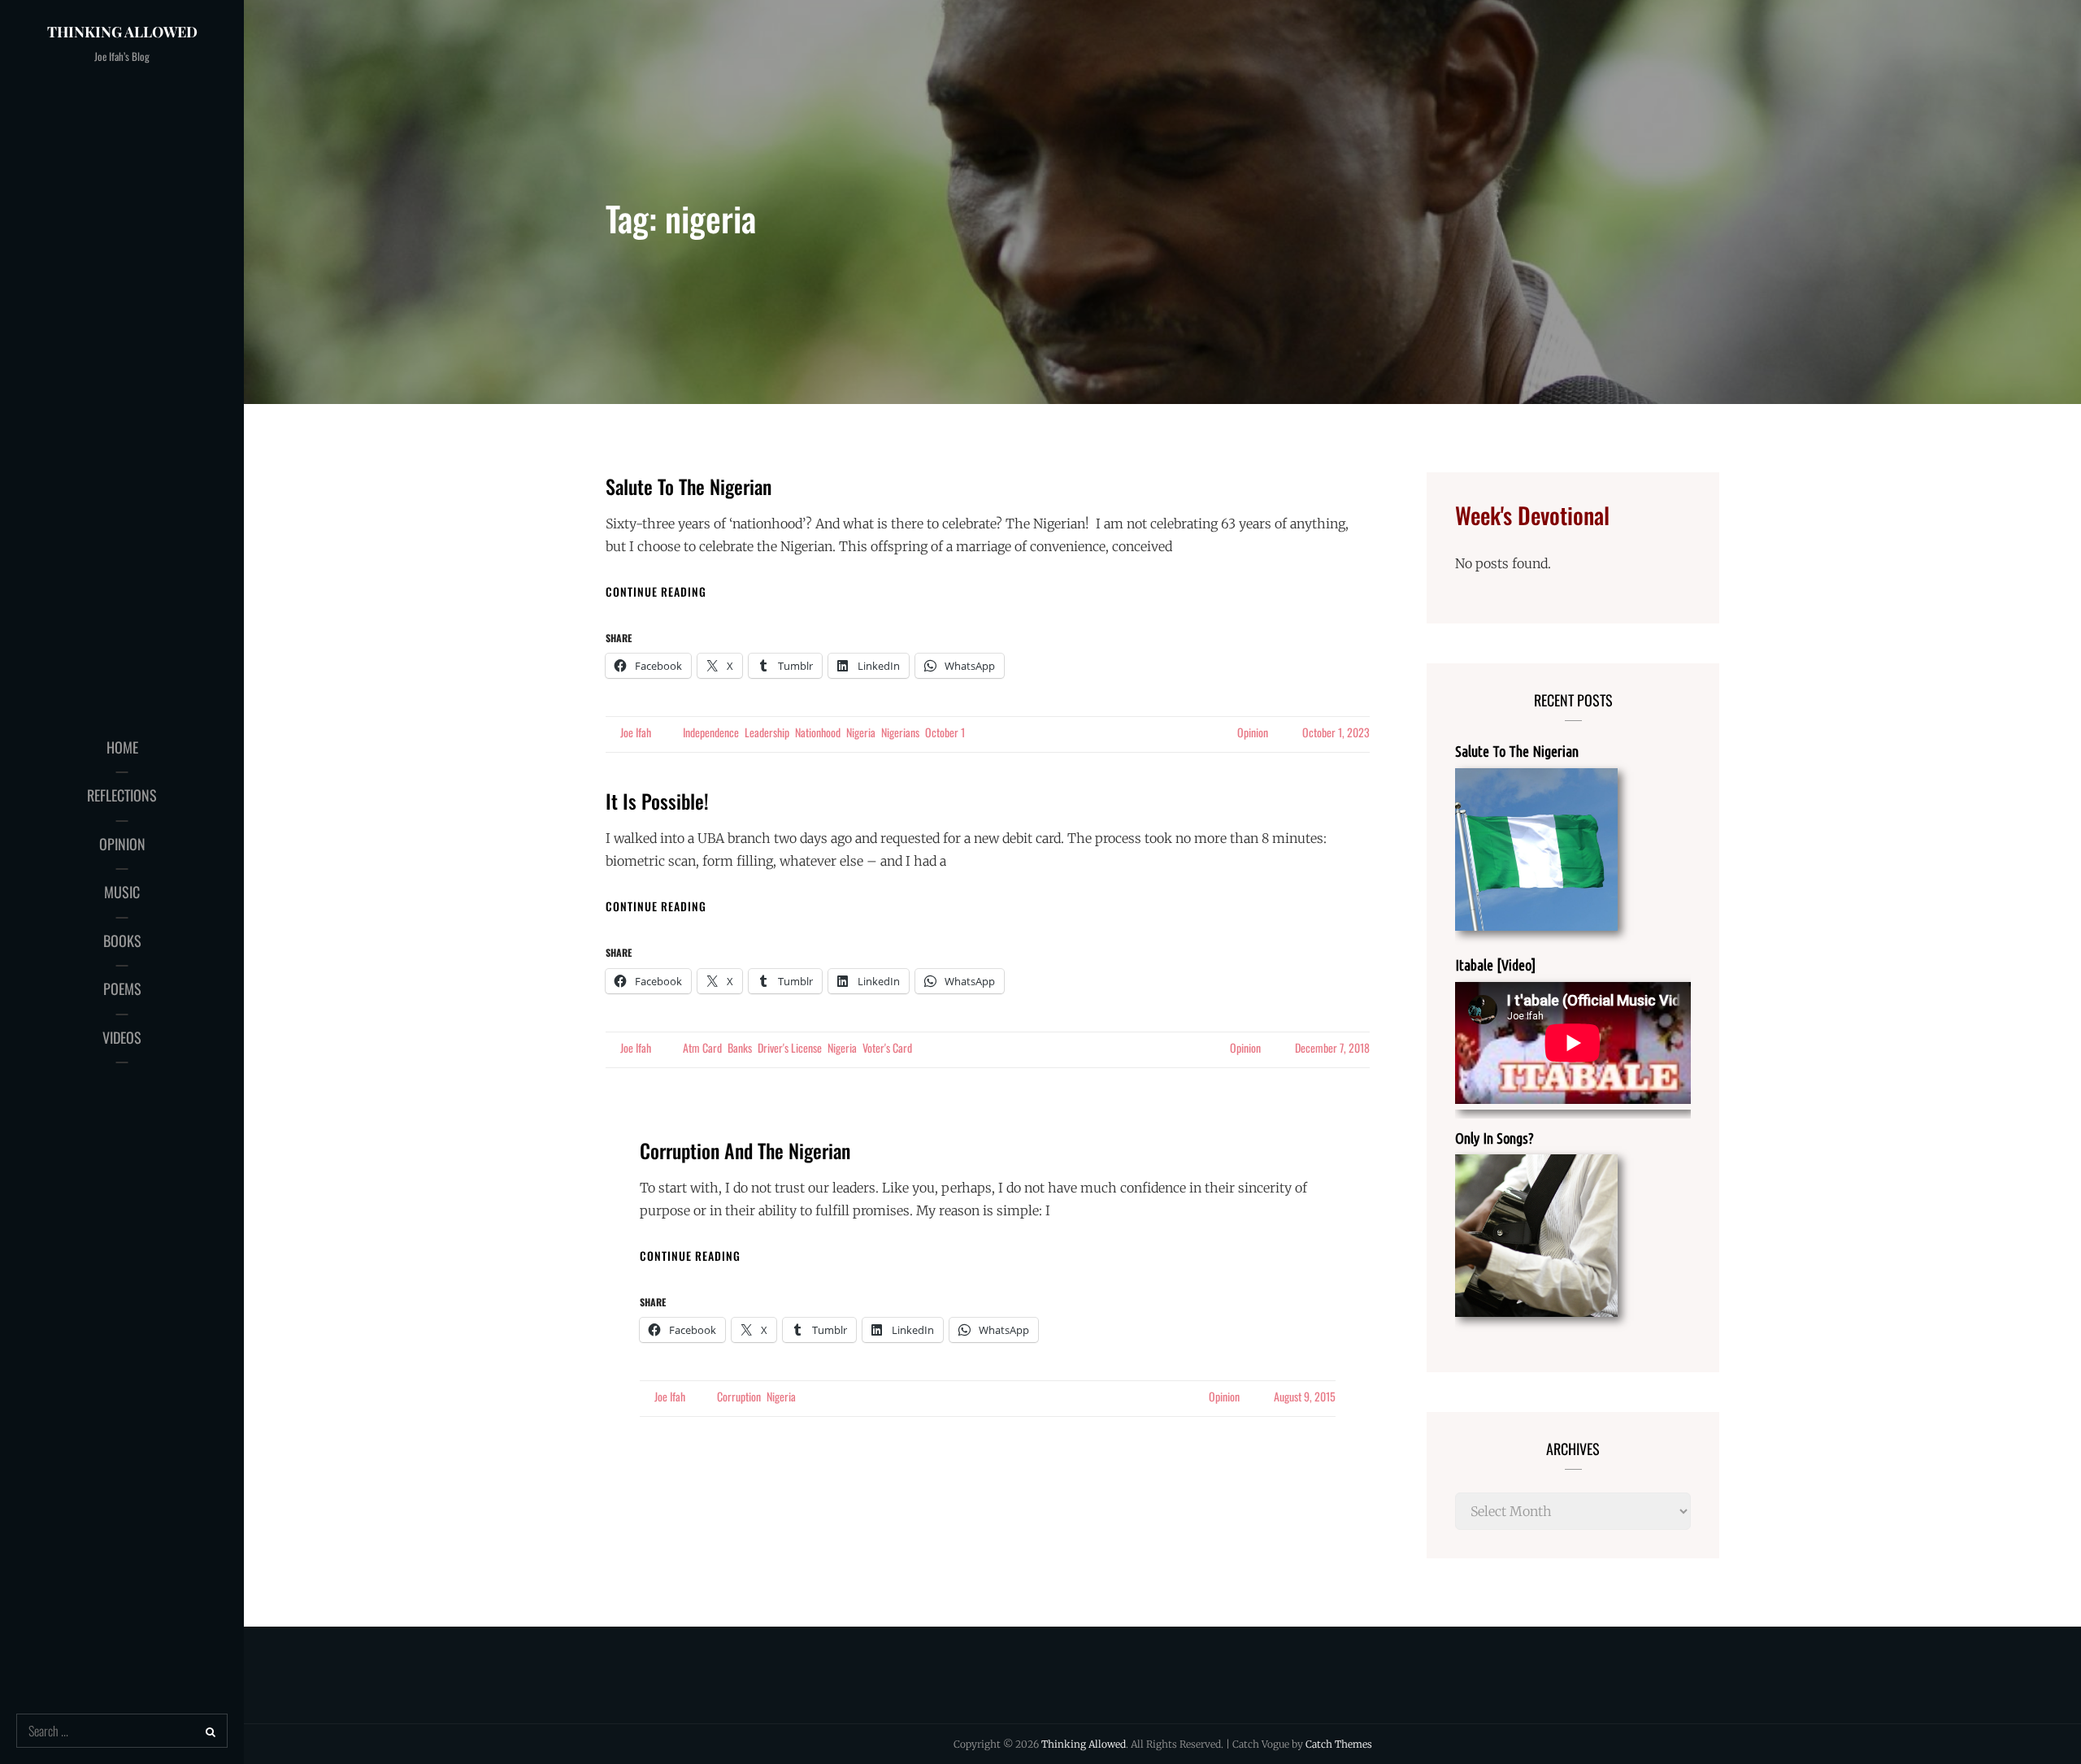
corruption (739, 1396)
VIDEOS (122, 1037)
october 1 (945, 732)
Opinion (1253, 732)
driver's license (790, 1047)
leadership (767, 732)
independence (711, 732)
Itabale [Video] (1495, 965)
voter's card (887, 1047)
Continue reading (656, 591)
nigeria (861, 732)
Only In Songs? (1494, 1138)
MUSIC (122, 892)
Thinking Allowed (122, 32)
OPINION (122, 844)
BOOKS (122, 941)
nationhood (818, 732)
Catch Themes (1339, 1744)
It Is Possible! (657, 801)
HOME (122, 747)
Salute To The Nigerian (689, 486)
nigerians (900, 732)
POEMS (122, 988)
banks (740, 1047)
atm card (702, 1047)
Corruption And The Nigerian (745, 1150)
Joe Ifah (636, 732)
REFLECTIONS (122, 795)
